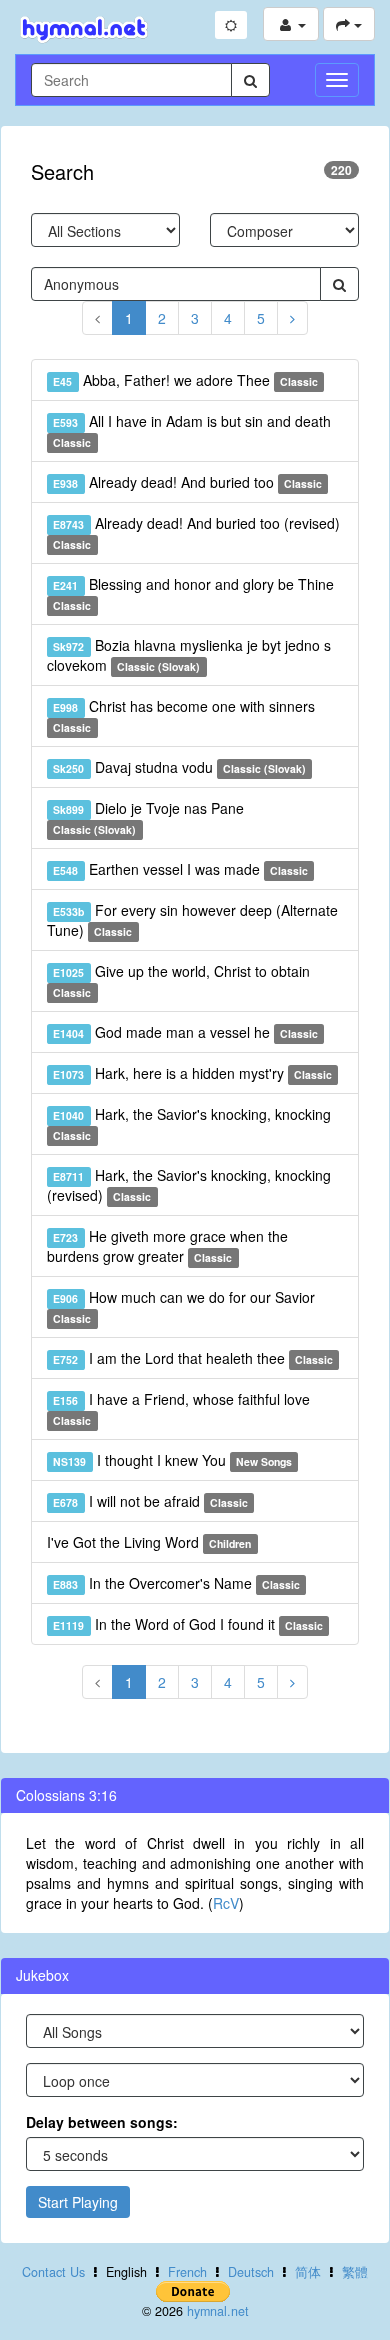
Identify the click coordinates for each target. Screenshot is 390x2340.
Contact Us (53, 2272)
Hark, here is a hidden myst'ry (192, 1073)
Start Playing (78, 2202)
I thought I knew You (172, 1460)
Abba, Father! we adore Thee (185, 380)
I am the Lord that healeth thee (193, 1358)
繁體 (355, 2272)
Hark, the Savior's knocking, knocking (191, 1123)
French (187, 2272)
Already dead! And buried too (187, 482)
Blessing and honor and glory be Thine (193, 593)
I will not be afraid (150, 1501)
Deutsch (251, 2272)
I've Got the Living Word (149, 1542)
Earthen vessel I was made (180, 869)
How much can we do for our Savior (183, 1306)
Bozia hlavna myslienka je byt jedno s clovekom (189, 655)
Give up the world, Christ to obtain (181, 980)
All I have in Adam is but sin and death (191, 430)
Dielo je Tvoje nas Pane (148, 817)
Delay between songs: (102, 2122)
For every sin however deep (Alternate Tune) (192, 920)
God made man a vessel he (185, 1032)
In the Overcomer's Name (176, 1583)
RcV (226, 1903)
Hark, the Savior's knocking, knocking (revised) (189, 1185)
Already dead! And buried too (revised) (196, 532)
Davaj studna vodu (179, 767)
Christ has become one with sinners (183, 715)
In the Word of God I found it (188, 1624)
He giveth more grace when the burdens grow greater (167, 1246)
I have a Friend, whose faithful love (181, 1408)
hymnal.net (218, 2311)
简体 (308, 2272)
